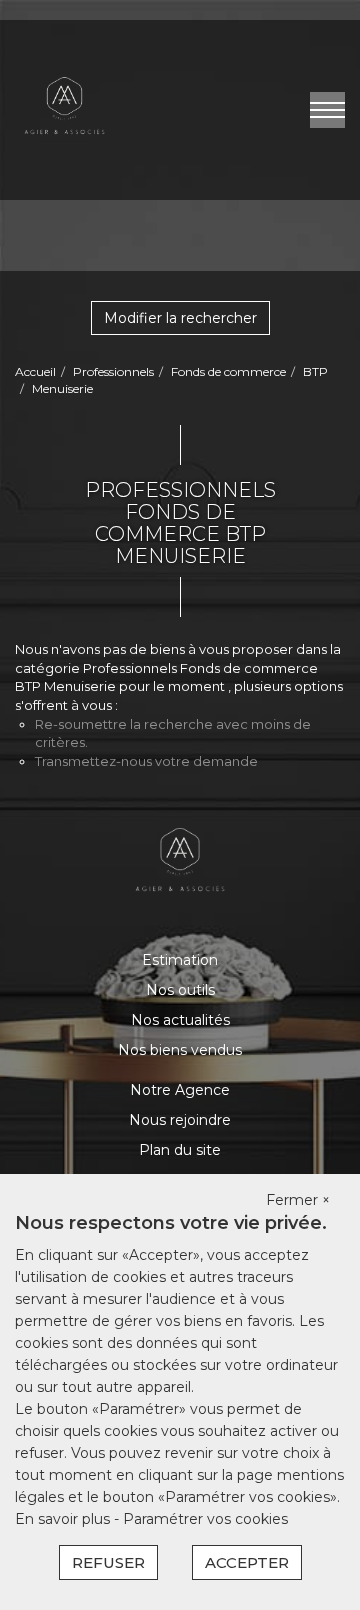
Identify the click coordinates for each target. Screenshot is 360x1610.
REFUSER (108, 1562)
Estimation (180, 960)
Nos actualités (180, 1020)
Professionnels (113, 371)
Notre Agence (180, 1090)
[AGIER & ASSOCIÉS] (64, 109)
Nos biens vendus (180, 1050)
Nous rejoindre (180, 1120)
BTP (315, 371)
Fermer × (298, 1200)
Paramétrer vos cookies (205, 1519)
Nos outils (180, 990)
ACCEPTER (247, 1562)
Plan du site (180, 1150)
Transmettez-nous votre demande (146, 761)
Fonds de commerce (228, 371)
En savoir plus (64, 1519)
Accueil (35, 371)
